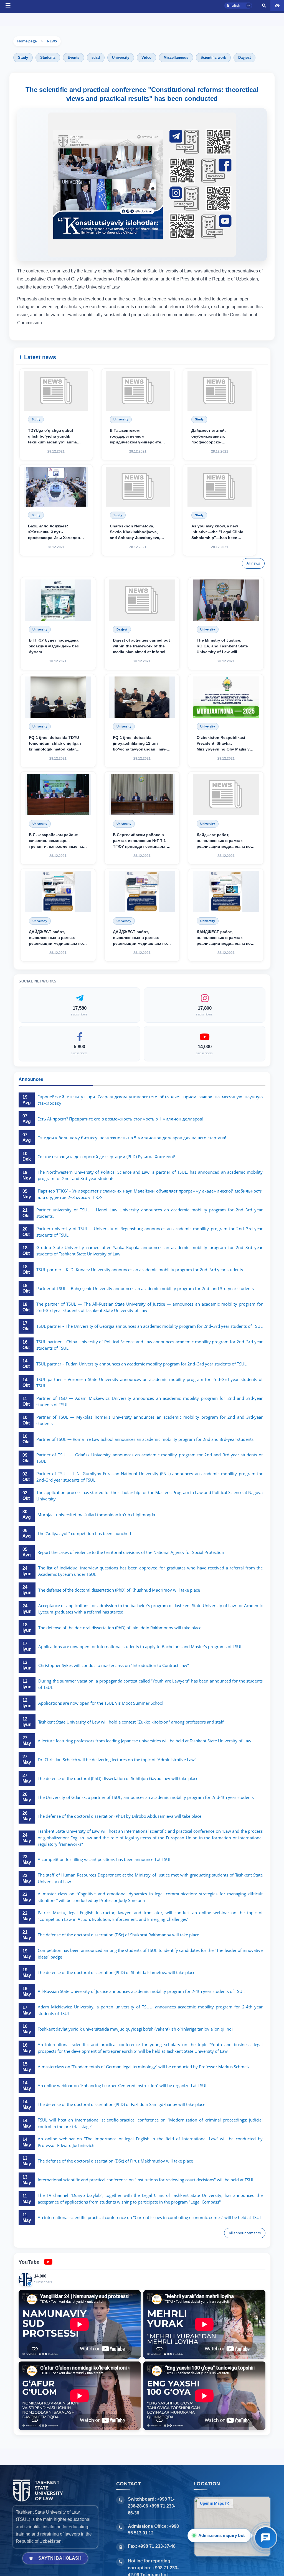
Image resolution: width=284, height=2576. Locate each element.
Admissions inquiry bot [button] (221, 2535)
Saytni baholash (60, 2558)
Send (116, 394)
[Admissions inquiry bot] (266, 2538)
